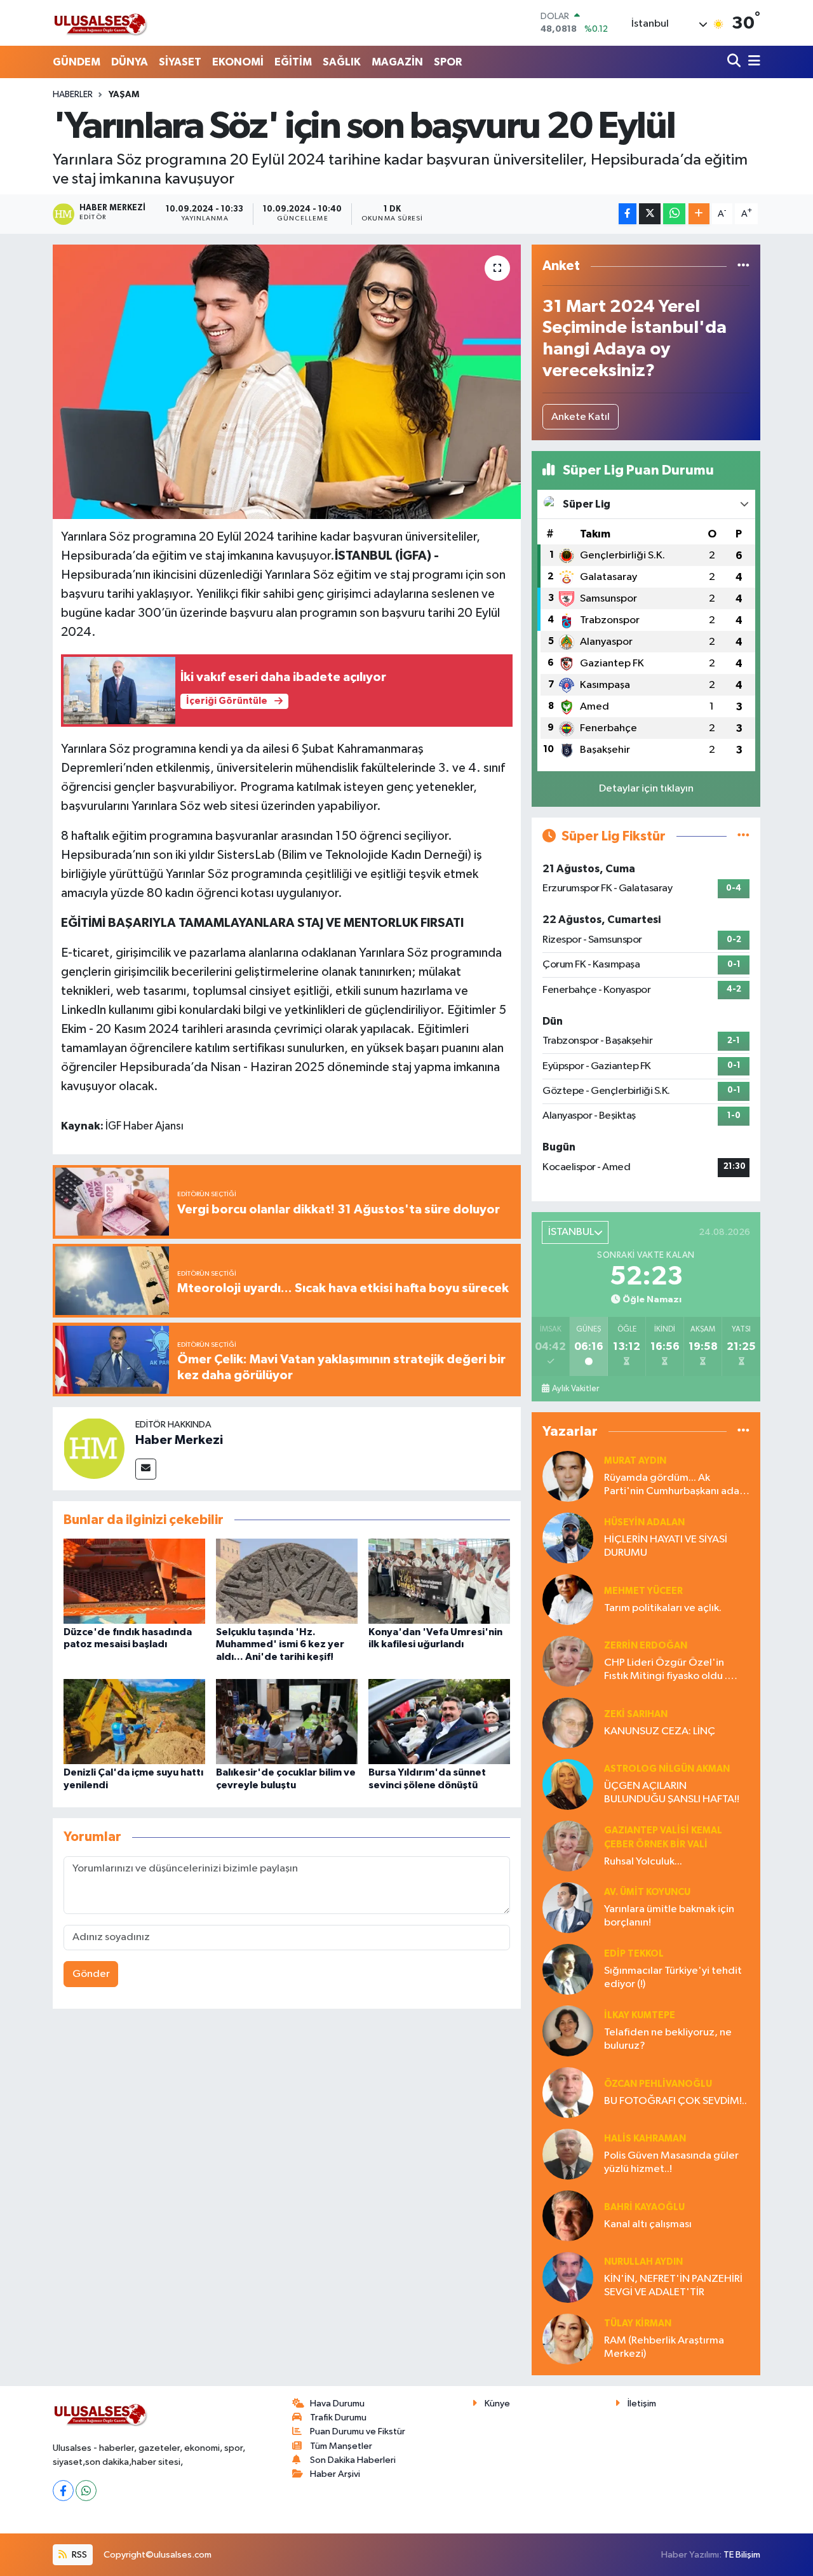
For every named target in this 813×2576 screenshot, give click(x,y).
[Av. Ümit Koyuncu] (568, 1907)
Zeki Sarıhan (636, 1714)
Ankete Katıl (581, 417)
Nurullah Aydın (643, 2262)
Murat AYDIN (635, 1461)
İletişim (642, 2404)
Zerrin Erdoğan (646, 1646)
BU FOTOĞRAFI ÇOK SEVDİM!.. (675, 2101)
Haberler (73, 95)
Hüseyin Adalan (644, 1522)
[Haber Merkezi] (94, 1448)
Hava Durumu (337, 2404)
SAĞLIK (342, 62)
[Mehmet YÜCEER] (568, 1599)
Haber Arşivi (335, 2474)
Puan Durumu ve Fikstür (358, 2431)
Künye (497, 2404)
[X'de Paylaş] (650, 214)
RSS (78, 2555)
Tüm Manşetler (341, 2446)
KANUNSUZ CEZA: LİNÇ (660, 1731)
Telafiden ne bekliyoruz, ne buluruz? (668, 2039)
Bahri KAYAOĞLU (644, 2207)
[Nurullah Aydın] (568, 2277)
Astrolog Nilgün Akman (667, 1769)
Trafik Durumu (338, 2418)
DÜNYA (130, 62)
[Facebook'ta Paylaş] (628, 214)
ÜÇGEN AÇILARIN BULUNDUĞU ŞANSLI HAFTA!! (672, 1793)
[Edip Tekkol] (568, 1969)
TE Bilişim (742, 2555)
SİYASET (180, 62)
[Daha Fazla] (699, 214)
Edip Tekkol (634, 1954)
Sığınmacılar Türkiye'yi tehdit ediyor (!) (673, 1978)
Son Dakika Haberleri (353, 2460)
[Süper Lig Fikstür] (743, 836)
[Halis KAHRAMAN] (568, 2154)
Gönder (91, 1974)
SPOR (448, 62)
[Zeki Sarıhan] (568, 1723)
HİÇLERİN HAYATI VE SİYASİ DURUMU (666, 1546)
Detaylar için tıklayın (646, 789)
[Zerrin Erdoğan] (568, 1661)
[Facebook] (63, 2491)
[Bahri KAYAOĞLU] (568, 2215)
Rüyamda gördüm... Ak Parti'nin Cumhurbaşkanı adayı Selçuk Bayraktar (675, 1486)
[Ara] (735, 62)
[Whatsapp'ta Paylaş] (674, 214)
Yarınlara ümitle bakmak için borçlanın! (669, 1916)
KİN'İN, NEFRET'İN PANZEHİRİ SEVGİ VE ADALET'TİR (673, 2286)
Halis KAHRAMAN (645, 2139)
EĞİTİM (293, 62)
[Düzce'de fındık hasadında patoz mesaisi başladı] (134, 1581)
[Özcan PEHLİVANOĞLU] (568, 2092)
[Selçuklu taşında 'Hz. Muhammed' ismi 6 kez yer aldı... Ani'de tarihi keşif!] (287, 1581)
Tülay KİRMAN (638, 2323)
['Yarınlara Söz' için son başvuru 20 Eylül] (287, 382)
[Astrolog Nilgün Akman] (568, 1784)
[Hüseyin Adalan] (568, 1538)
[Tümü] (743, 266)
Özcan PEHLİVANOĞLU (658, 2084)
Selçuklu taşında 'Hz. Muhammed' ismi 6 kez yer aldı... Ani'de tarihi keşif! (280, 1644)
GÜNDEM (77, 62)
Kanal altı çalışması (648, 2224)
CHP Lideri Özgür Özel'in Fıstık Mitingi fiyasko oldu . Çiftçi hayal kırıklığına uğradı (670, 1670)
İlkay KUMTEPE (640, 2015)
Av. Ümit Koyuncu (647, 1892)
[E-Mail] (146, 1469)
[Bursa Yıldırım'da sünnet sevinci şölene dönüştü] (439, 1721)
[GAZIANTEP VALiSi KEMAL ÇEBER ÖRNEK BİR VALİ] (568, 1846)
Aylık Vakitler (575, 1389)
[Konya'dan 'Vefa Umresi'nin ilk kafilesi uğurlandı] (439, 1581)
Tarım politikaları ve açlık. (663, 1608)
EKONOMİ (238, 62)
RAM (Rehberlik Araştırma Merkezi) (664, 2347)
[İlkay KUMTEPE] (568, 2031)
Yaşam (124, 95)
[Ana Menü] (752, 62)
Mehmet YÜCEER (643, 1591)
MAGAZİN (397, 62)
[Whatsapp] (86, 2491)
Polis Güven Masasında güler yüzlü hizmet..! (671, 2162)
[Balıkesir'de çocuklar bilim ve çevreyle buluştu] (287, 1721)
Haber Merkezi (179, 1440)
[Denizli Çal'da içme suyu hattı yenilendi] (134, 1721)
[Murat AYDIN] (568, 1476)
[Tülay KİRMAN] (568, 2339)
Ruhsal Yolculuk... (643, 1862)
